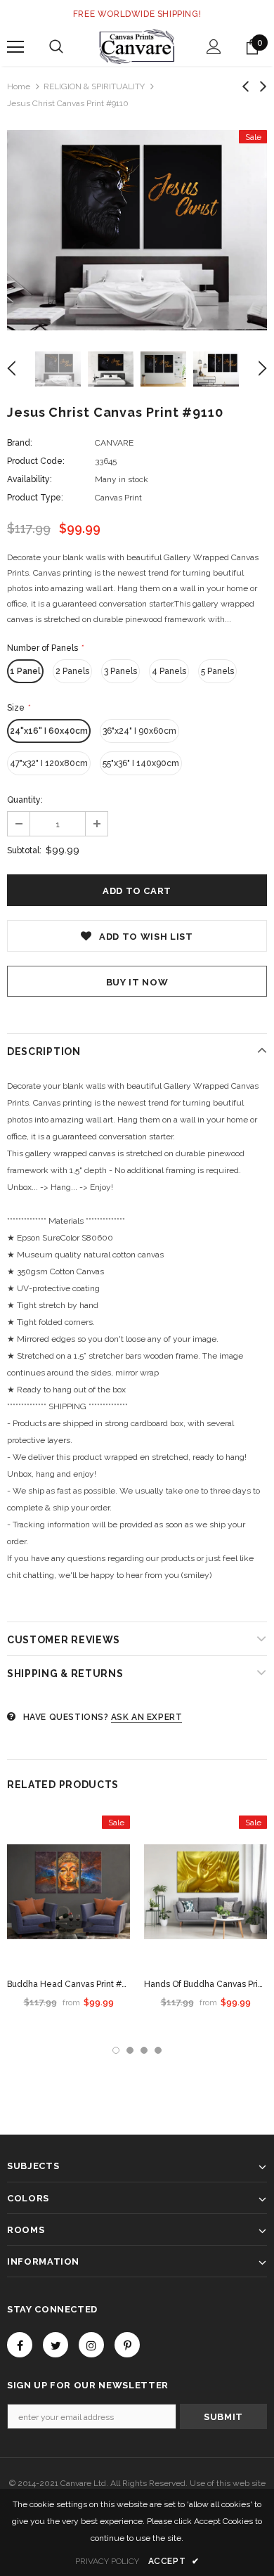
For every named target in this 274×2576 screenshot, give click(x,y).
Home (19, 86)
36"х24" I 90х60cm (139, 731)
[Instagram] (91, 2345)
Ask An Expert (147, 1717)
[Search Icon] (56, 47)
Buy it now (137, 982)
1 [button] (116, 2050)
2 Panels (72, 671)
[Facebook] (20, 2345)
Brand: (20, 443)
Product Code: (36, 461)
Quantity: (25, 800)
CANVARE (114, 443)
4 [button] (158, 2050)
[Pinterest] (127, 2345)
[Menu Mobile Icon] (15, 47)
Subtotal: (24, 850)
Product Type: (35, 498)
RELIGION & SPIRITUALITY (94, 86)
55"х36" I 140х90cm (141, 763)
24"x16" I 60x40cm (49, 731)
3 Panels (120, 671)
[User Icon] (214, 47)
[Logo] (137, 46)
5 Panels (217, 671)
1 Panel (25, 671)
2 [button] (130, 2050)
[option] (137, 230)
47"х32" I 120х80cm (49, 763)
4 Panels (169, 671)
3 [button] (144, 2050)
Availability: (30, 479)
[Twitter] (56, 2345)
